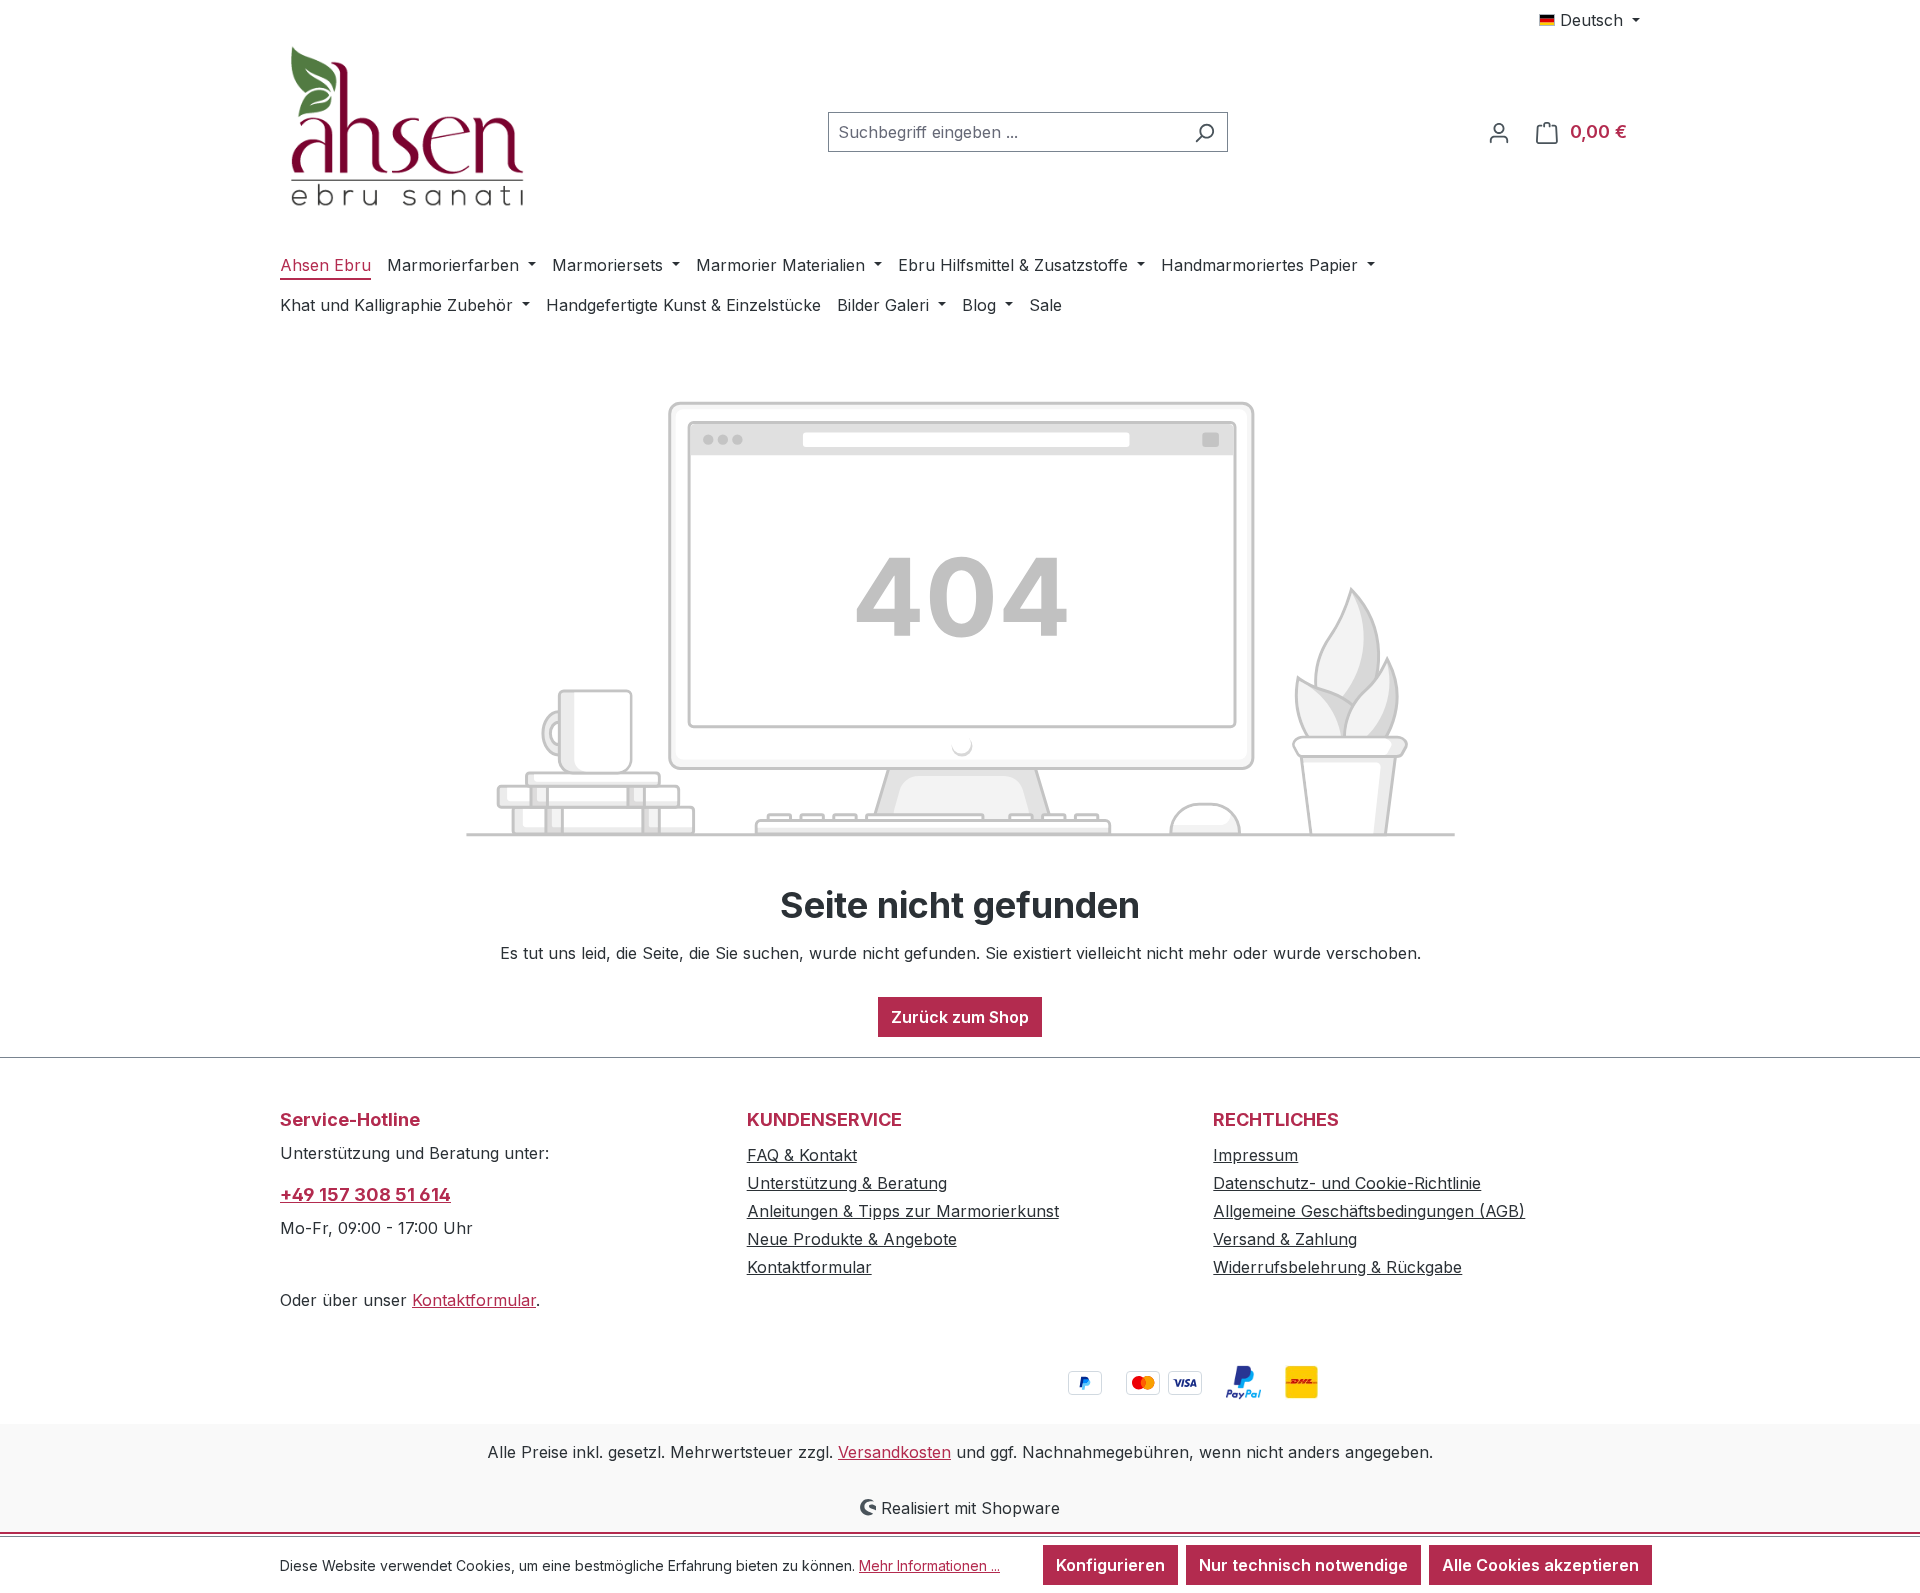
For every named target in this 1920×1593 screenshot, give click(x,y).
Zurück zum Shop (960, 1017)
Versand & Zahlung (1285, 1239)
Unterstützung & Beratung (847, 1183)
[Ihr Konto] (1499, 132)
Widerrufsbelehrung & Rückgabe (1337, 1267)
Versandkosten (894, 1452)
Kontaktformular (474, 1300)
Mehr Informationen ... (929, 1565)
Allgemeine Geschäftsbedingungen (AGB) (1369, 1211)
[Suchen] (1204, 132)
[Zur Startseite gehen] (430, 128)
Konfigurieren (1110, 1565)
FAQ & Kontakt (802, 1155)
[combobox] (1005, 132)
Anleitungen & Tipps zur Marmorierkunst (903, 1211)
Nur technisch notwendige (1303, 1565)
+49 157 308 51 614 (365, 1194)
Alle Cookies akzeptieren (1540, 1565)
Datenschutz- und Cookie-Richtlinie (1347, 1183)
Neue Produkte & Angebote (852, 1239)
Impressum (1255, 1155)
